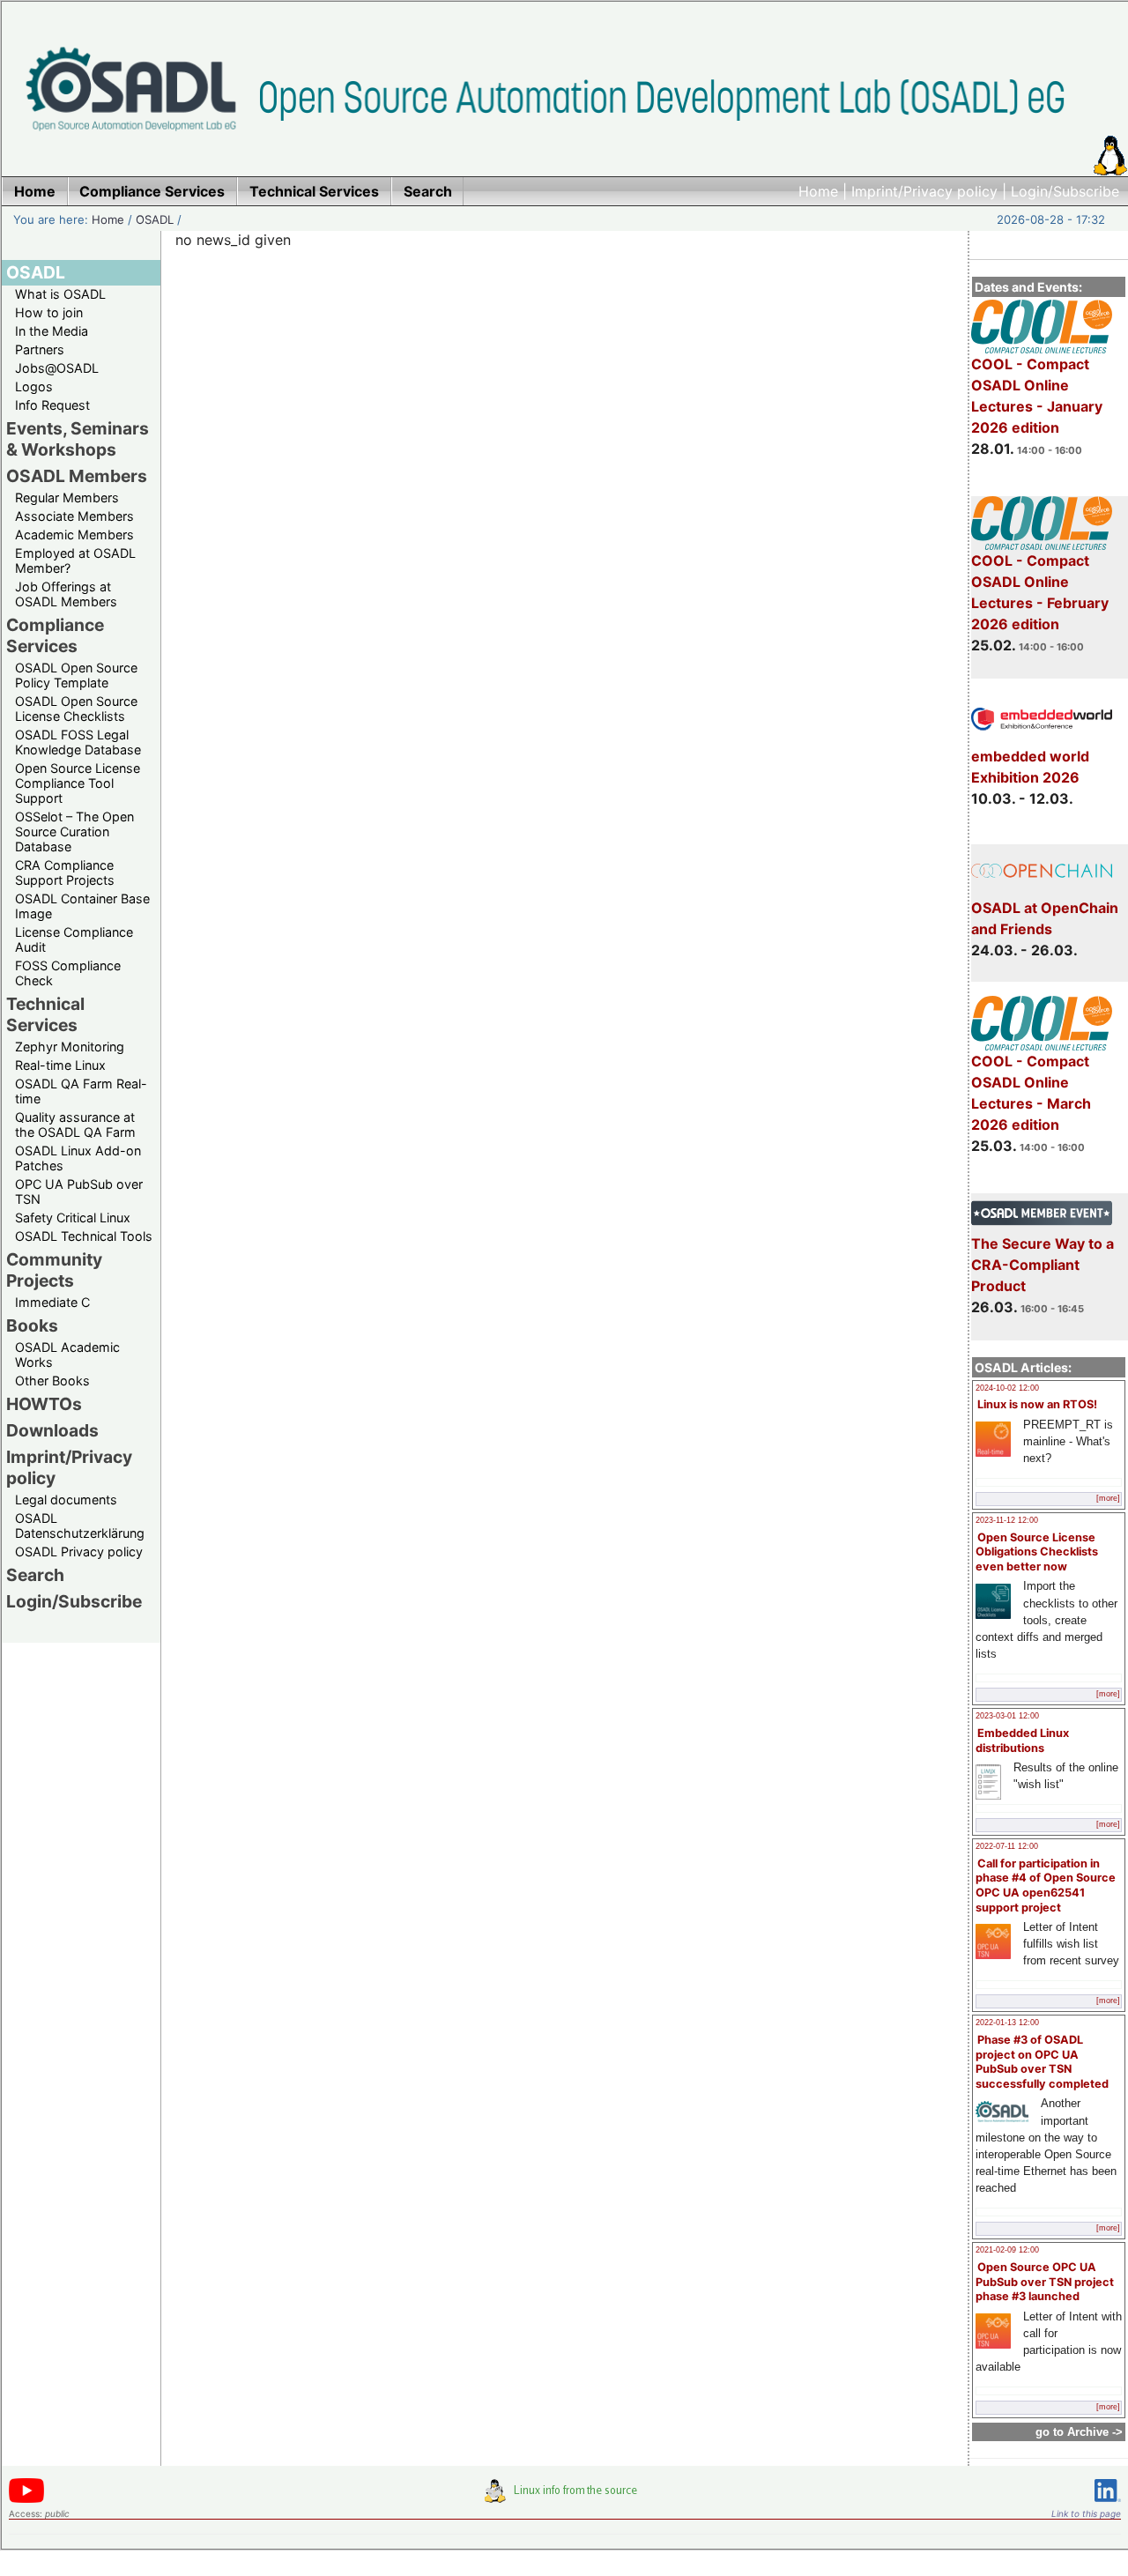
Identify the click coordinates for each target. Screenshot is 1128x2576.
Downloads (52, 1430)
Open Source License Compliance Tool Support (78, 783)
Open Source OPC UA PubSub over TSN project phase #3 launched (1045, 2282)
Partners (40, 349)
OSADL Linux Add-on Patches (78, 1158)
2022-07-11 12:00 (1007, 1846)
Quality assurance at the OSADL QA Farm (75, 1125)
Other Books (52, 1381)
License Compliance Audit (74, 939)
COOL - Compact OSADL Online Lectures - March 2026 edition (1031, 1093)
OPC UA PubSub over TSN (79, 1191)
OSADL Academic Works (67, 1355)
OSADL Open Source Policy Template (76, 675)
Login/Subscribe (1065, 191)
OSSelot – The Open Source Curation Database (74, 831)
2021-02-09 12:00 (1007, 2250)
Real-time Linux (60, 1065)
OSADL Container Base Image (82, 906)
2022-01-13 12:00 (1007, 2023)
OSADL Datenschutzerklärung (80, 1526)
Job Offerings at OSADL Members (66, 594)
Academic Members (74, 535)
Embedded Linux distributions (1022, 1741)
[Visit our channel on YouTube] (26, 2500)
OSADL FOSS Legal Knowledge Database (78, 742)
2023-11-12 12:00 (1007, 1520)
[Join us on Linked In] (1108, 2505)
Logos (34, 386)
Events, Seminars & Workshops (78, 439)
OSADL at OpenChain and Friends (1045, 918)
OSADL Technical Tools (84, 1236)
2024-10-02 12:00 (1007, 1388)
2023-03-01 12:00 (1007, 1716)
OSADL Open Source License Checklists (76, 709)
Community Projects (54, 1270)
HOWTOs (44, 1404)
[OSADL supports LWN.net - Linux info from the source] (565, 2498)
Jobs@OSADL (57, 368)
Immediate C (52, 1302)
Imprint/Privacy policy (924, 191)
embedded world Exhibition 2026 (1030, 767)
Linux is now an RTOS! (1037, 1404)
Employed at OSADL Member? (75, 560)
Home (818, 191)
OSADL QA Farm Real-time (81, 1091)
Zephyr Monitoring (70, 1047)
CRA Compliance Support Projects (65, 872)
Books (32, 1325)
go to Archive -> (1079, 2432)
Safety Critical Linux (73, 1217)
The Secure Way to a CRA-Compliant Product (1043, 1265)
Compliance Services (55, 635)
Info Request (52, 405)
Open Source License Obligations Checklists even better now (1037, 1552)
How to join (49, 312)
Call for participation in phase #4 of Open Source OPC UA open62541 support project (1046, 1886)
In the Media (52, 331)
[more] (1108, 1498)
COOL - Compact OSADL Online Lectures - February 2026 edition (1040, 592)
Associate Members (74, 516)
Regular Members (67, 497)
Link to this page (1086, 2513)
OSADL (155, 219)
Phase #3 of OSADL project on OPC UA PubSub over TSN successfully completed (1042, 2062)
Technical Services (45, 1014)
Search (35, 1575)
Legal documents (66, 1500)
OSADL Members (77, 476)
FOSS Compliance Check (68, 973)
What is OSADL (60, 294)
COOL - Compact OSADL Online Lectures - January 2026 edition (1037, 396)
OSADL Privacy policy (79, 1552)
